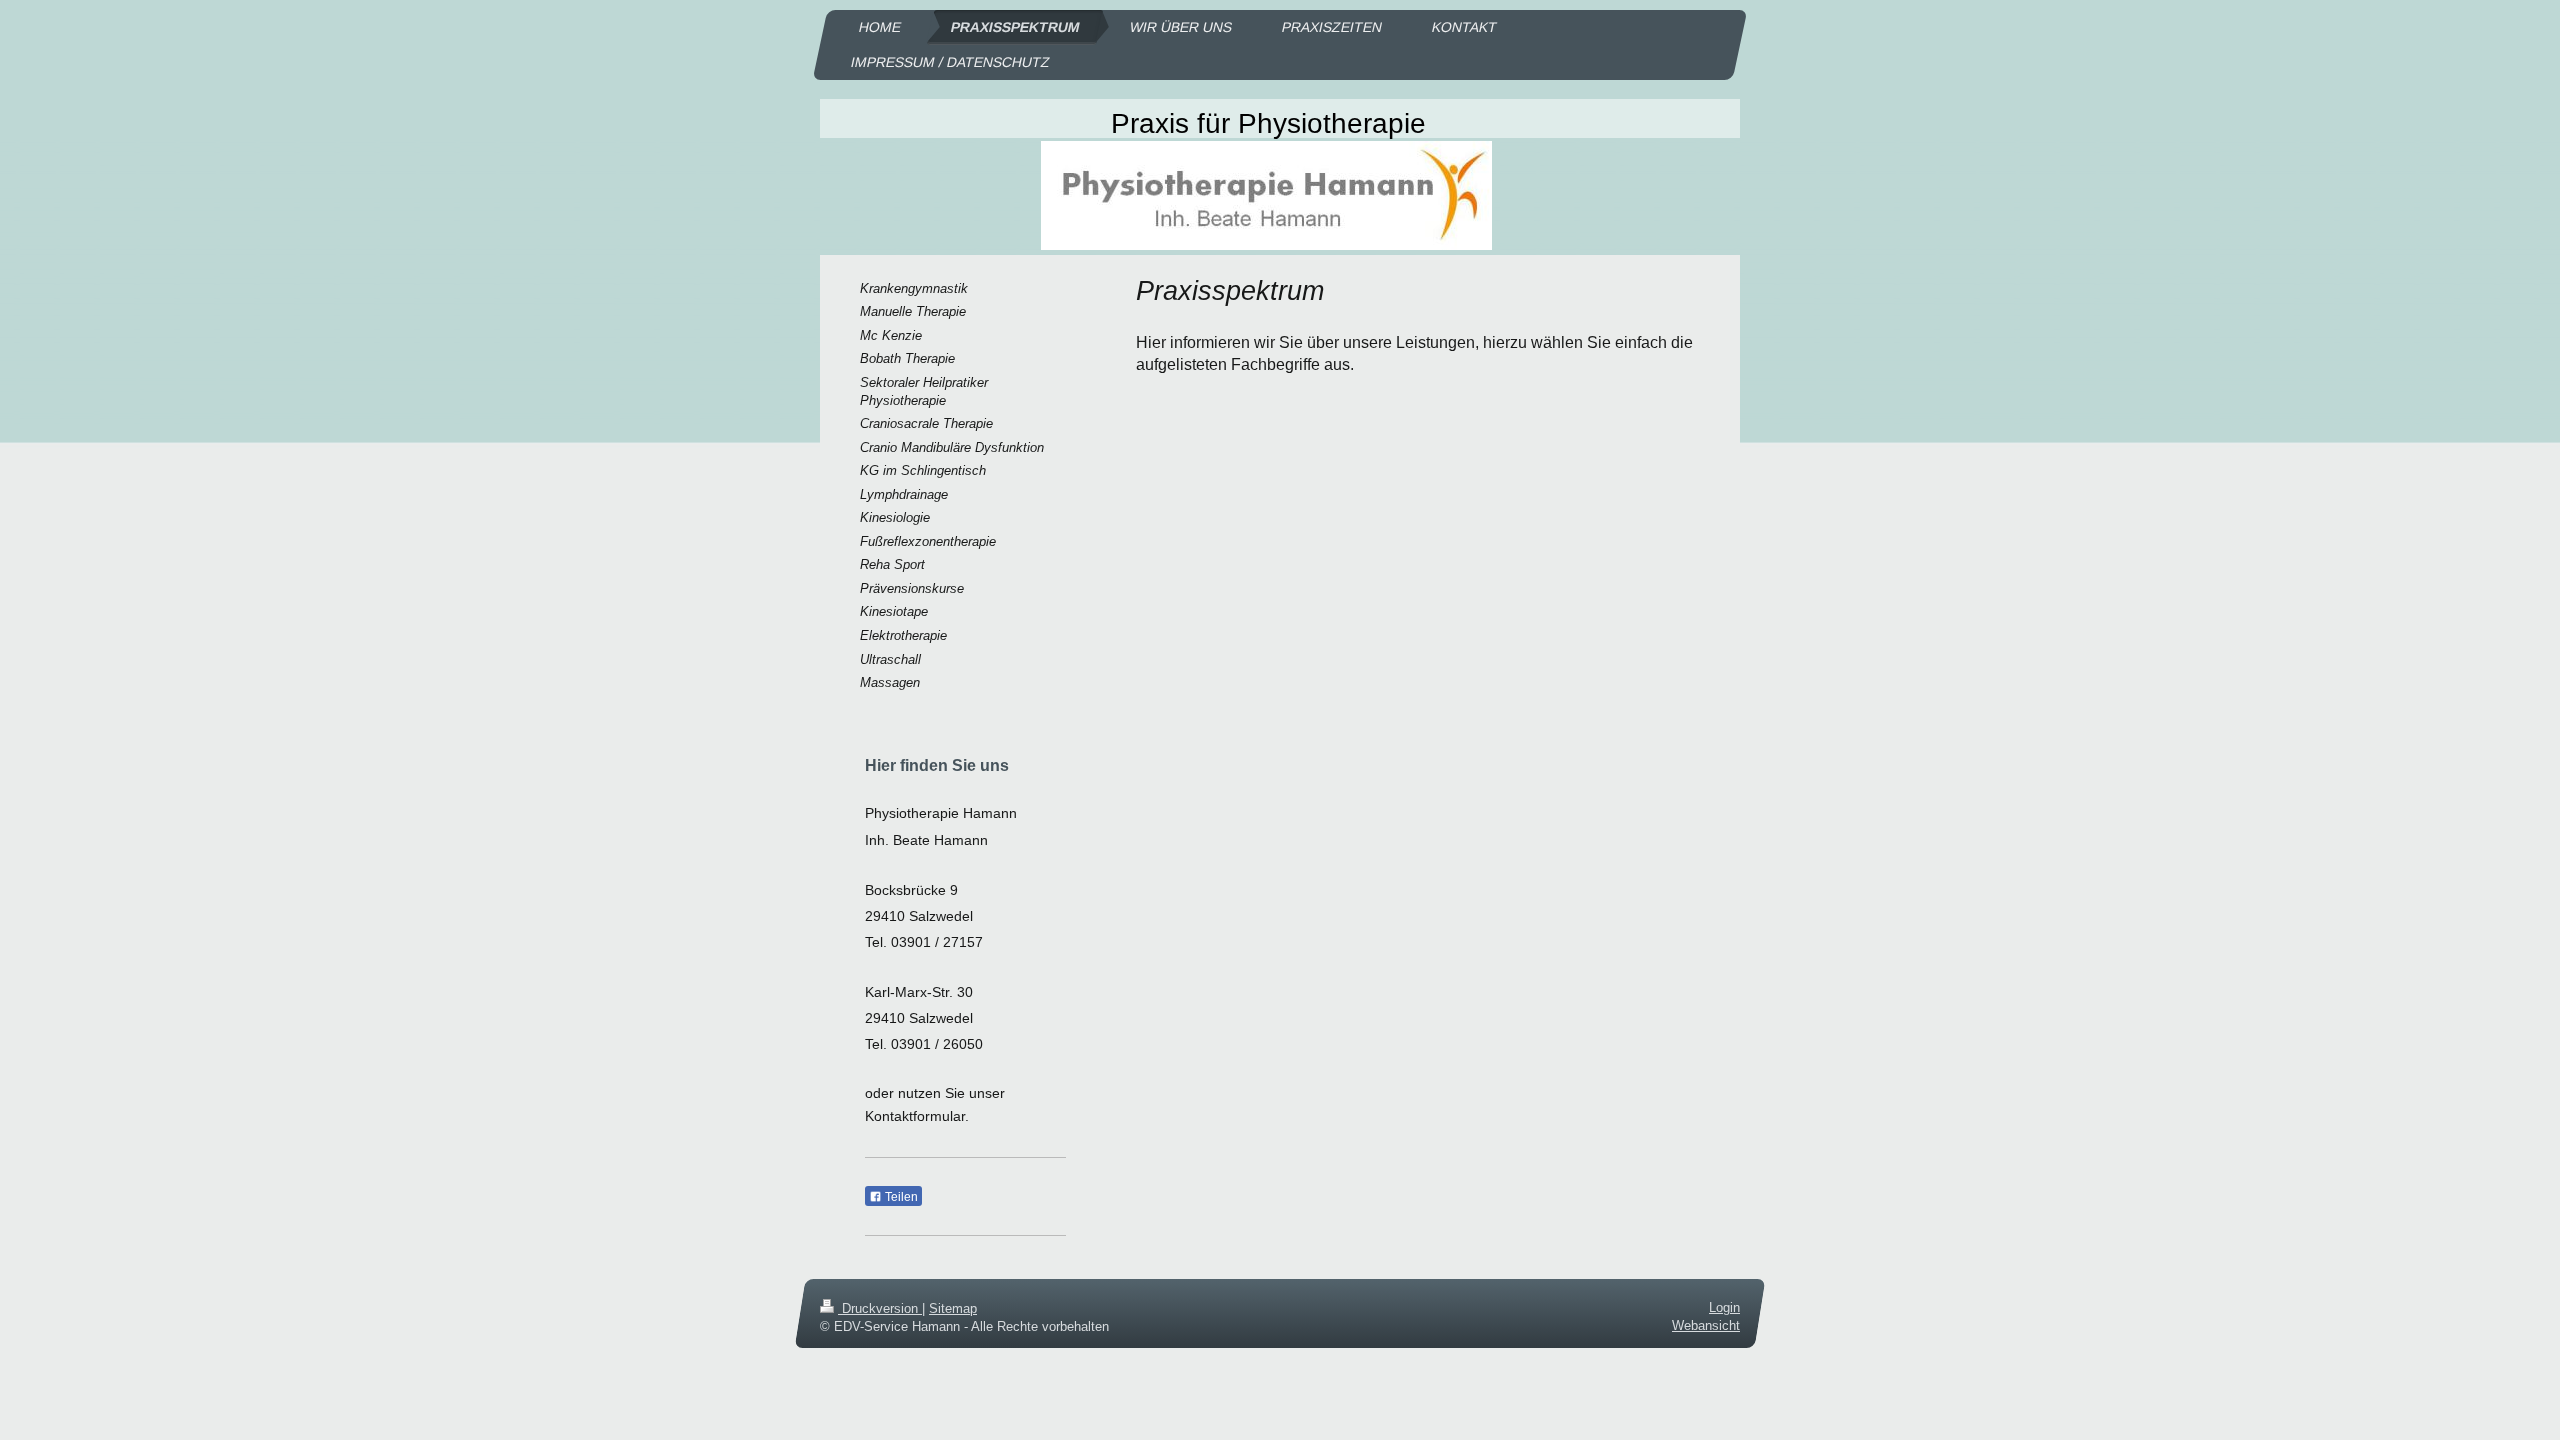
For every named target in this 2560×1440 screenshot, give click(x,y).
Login (1724, 1307)
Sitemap (953, 1308)
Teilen (900, 1197)
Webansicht (1706, 1325)
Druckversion (880, 1308)
